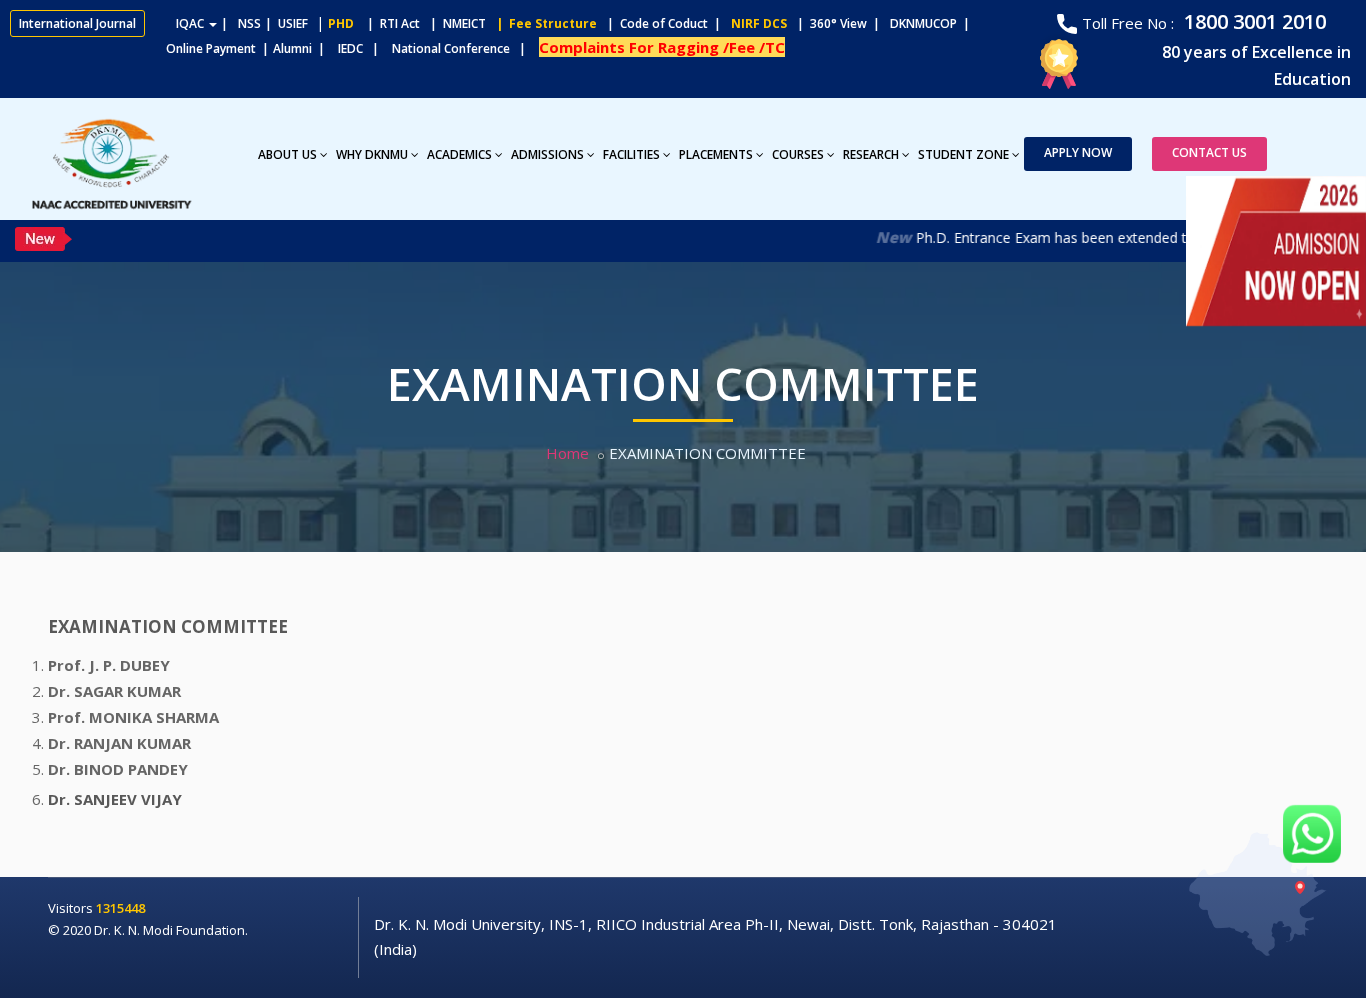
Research (871, 154)
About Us (287, 154)
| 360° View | (838, 23)
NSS (249, 23)
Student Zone (963, 154)
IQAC (191, 23)
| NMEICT (455, 23)
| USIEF (286, 23)
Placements (716, 154)
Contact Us (1209, 152)
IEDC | (363, 48)
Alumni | (303, 48)
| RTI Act (389, 23)
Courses (798, 154)
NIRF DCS (759, 23)
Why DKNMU (372, 154)
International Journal (77, 23)
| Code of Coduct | (664, 23)
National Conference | (463, 48)
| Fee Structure (543, 23)
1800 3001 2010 (1252, 21)
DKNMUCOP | (933, 23)
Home (567, 453)
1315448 (120, 908)
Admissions (547, 154)
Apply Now (1078, 152)
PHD (341, 23)
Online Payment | (139, 48)
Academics (459, 154)
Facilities (631, 154)
